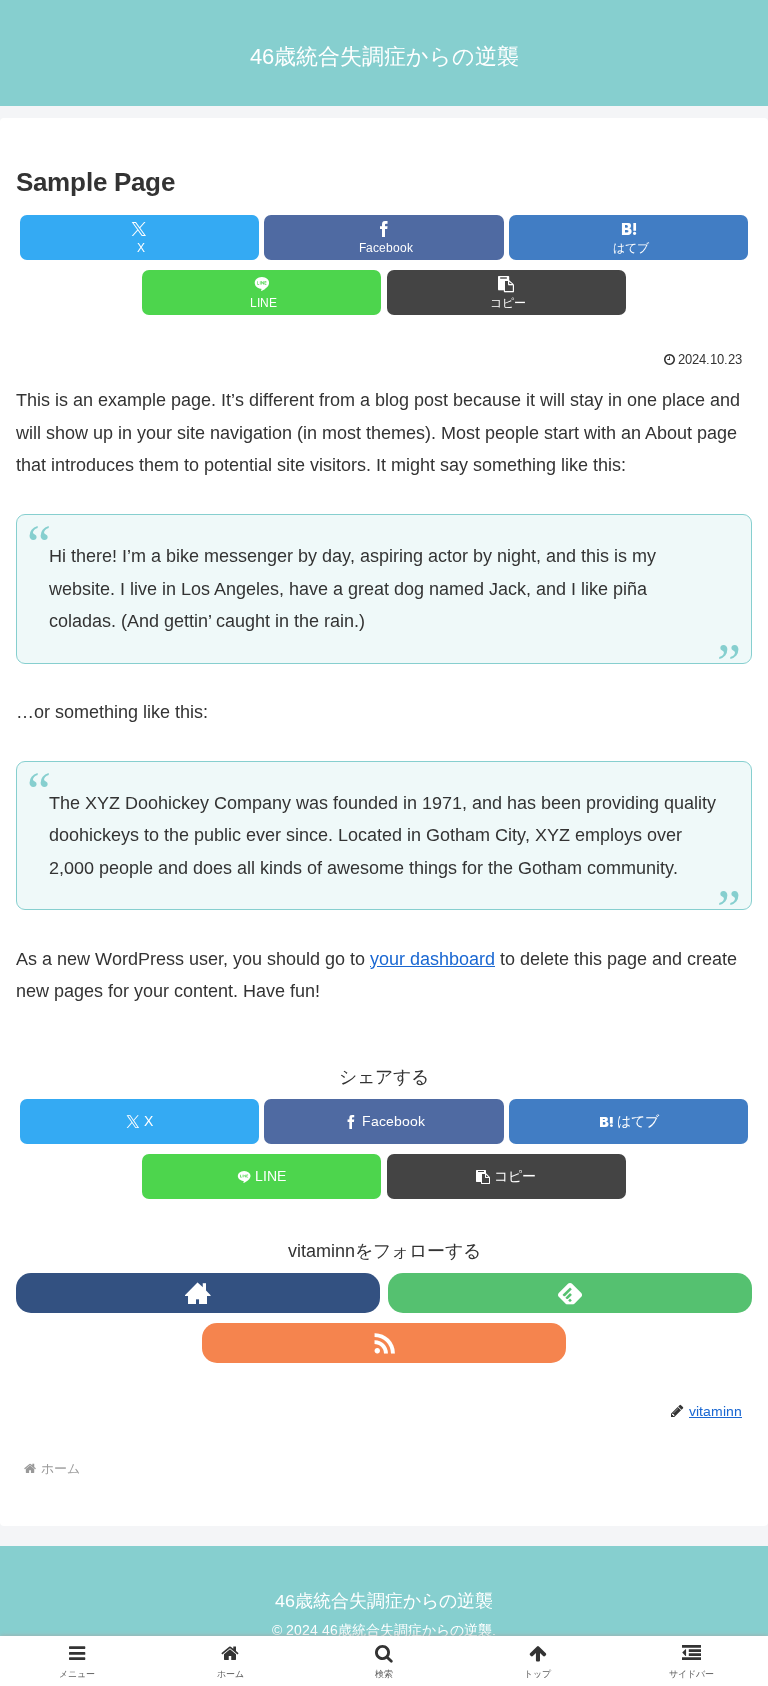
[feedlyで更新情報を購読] (570, 1293)
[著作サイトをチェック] (198, 1293)
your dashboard (432, 959)
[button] (506, 292)
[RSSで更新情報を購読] (384, 1343)
